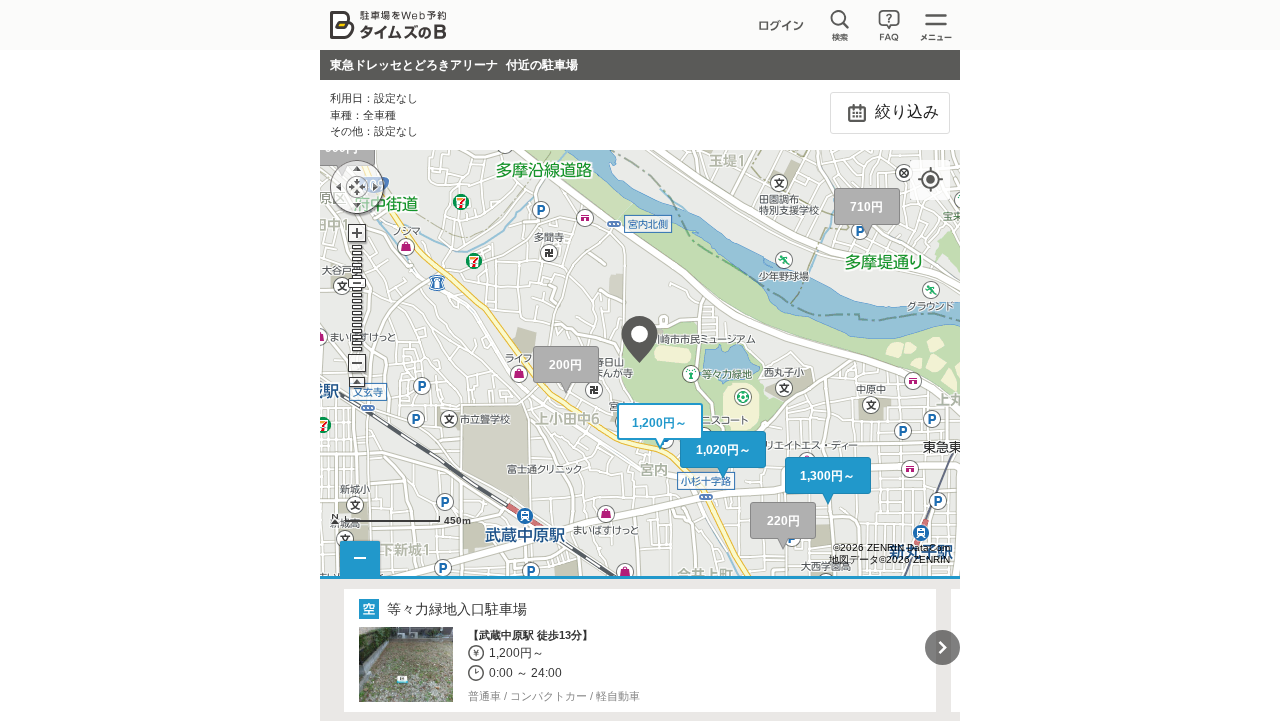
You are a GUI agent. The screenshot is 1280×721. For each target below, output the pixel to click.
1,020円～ (723, 450)
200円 (565, 365)
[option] (640, 651)
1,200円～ (659, 423)
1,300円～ (827, 476)
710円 (866, 207)
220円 (783, 521)
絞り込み (905, 111)
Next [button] (942, 647)
